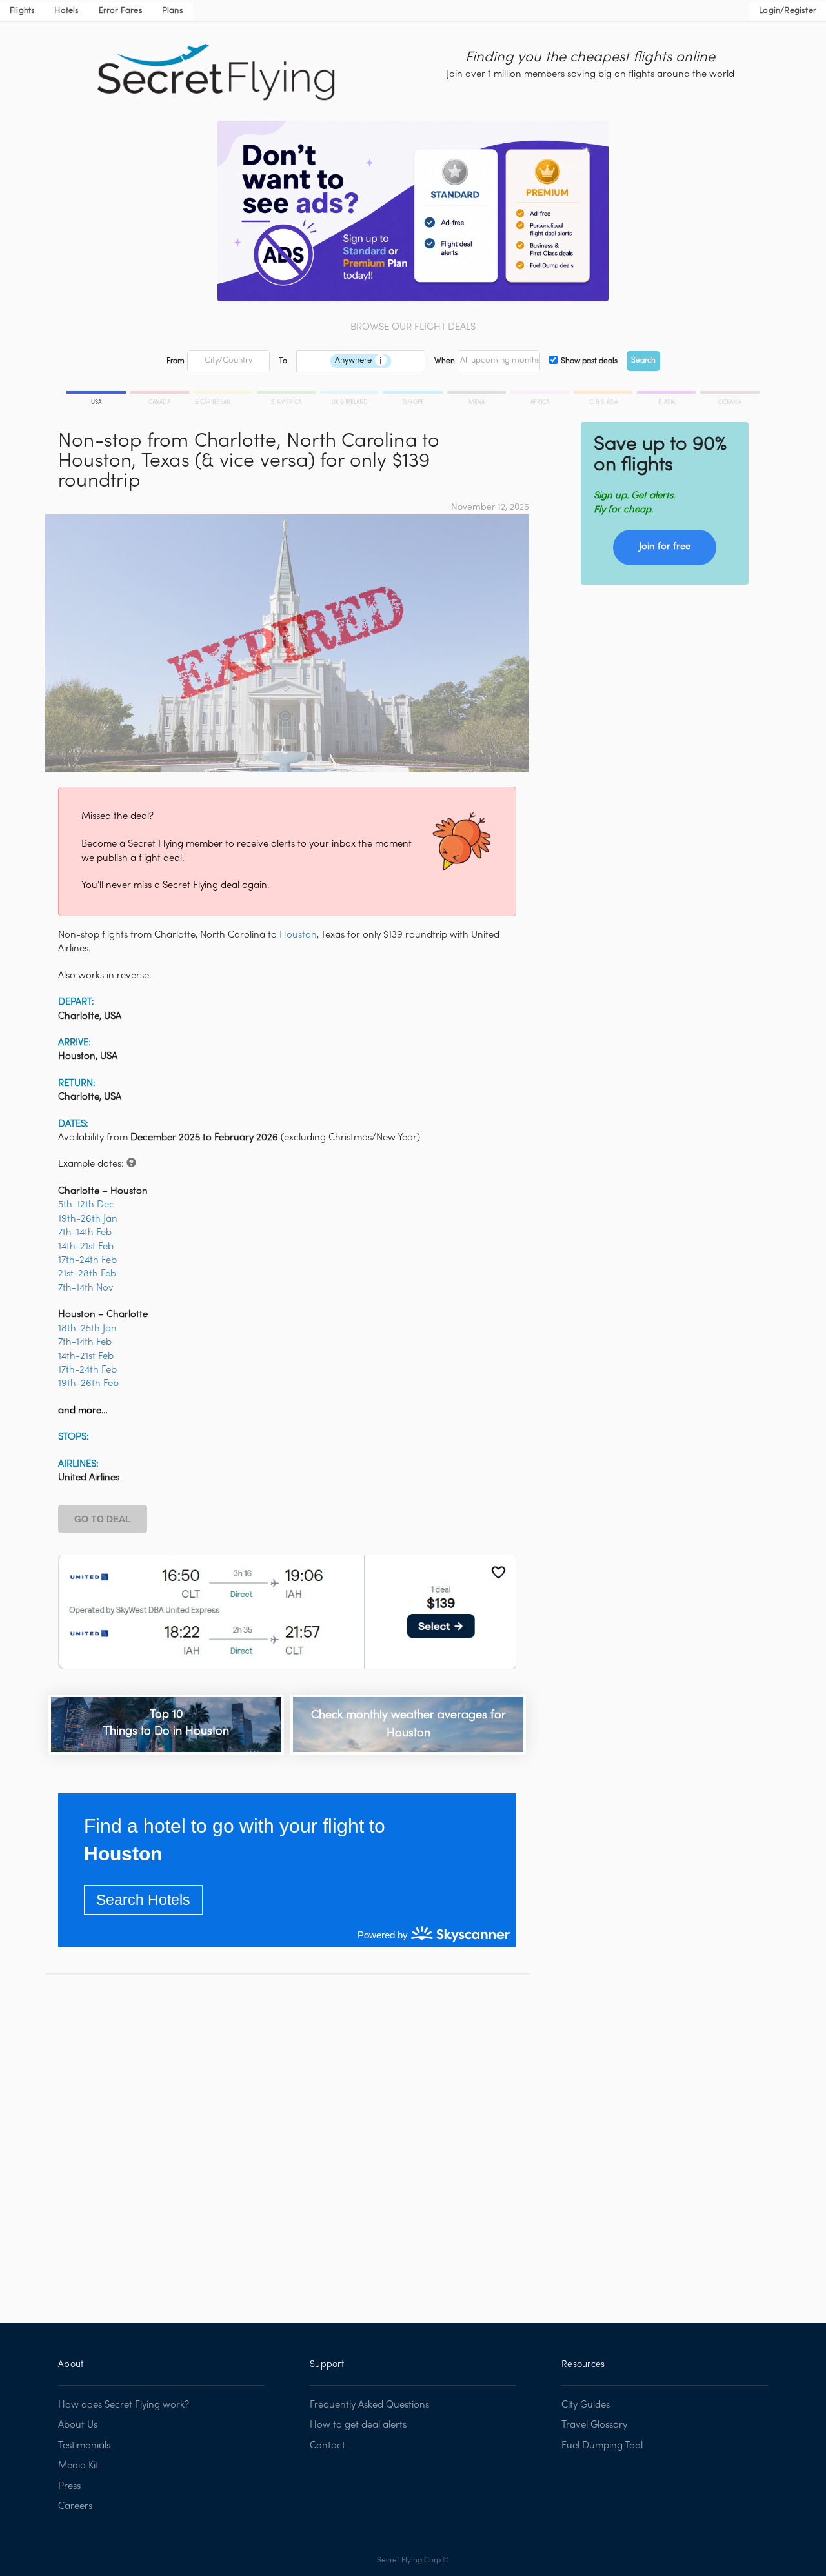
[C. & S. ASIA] (604, 394)
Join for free (665, 547)
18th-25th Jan (87, 1329)
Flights (22, 11)
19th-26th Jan (88, 1219)
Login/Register (788, 11)
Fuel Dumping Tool (602, 2446)
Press (69, 2486)
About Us (78, 2425)
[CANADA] (161, 394)
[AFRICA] (541, 394)
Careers (75, 2506)
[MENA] (478, 394)
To (283, 361)
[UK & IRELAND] (350, 394)
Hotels (66, 11)
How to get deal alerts (358, 2425)
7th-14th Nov (86, 1288)
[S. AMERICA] (287, 394)
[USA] (97, 394)
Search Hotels (143, 1900)
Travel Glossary (594, 2425)
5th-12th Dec (86, 1205)
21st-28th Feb (87, 1274)
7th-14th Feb (85, 1233)
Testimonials (84, 2446)
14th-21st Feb (86, 1247)
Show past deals (589, 361)
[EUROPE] (414, 394)
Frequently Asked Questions (369, 2405)
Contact (327, 2446)
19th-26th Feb (88, 1384)
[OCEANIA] (729, 394)
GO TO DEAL (103, 1519)
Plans (173, 11)
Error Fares (121, 11)
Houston (298, 935)
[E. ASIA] (667, 394)
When (445, 361)
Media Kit (78, 2466)
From (176, 361)
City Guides (586, 2405)
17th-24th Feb (87, 1260)
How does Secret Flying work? (124, 2405)
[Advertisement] (287, 2139)
